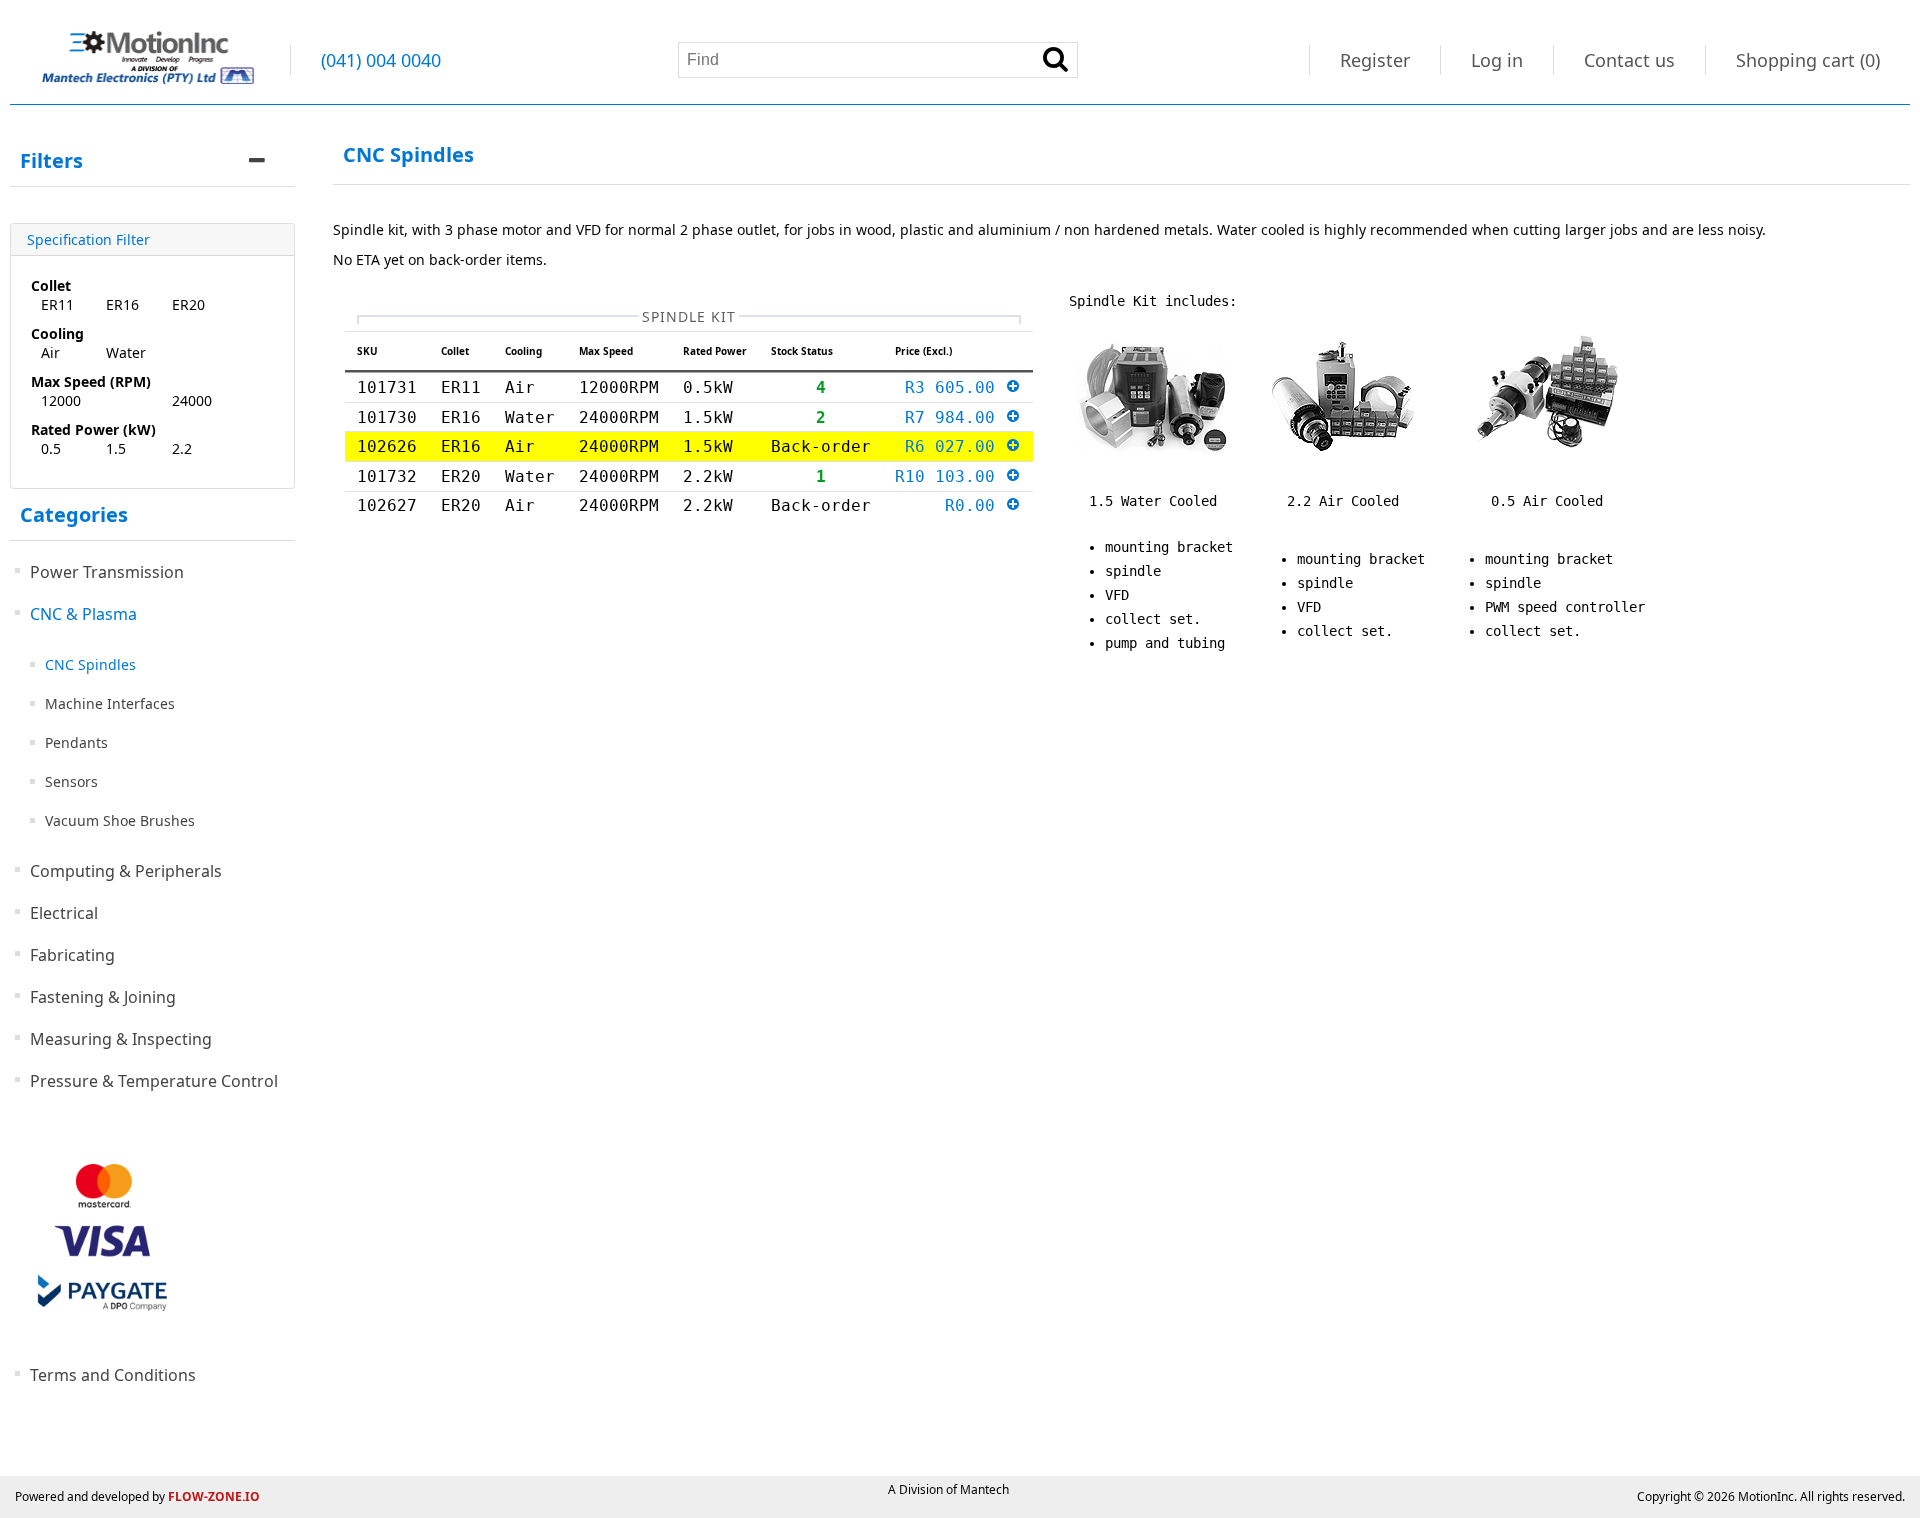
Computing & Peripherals (126, 871)
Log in (1497, 60)
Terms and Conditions (113, 1375)
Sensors (71, 781)
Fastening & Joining (103, 997)
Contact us (1629, 60)
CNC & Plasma (83, 614)
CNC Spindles (90, 664)
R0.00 (975, 505)
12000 (61, 400)
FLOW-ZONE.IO (214, 1496)
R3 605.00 (955, 387)
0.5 (51, 448)
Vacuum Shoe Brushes (120, 820)
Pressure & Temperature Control (154, 1081)
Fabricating (72, 955)
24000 (192, 400)
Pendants (76, 742)
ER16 (122, 304)
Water (126, 352)
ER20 (188, 304)
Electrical (64, 913)
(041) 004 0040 (381, 60)
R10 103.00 (950, 476)
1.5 (116, 448)
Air (50, 352)
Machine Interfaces (110, 703)
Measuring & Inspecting (121, 1039)
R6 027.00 (955, 446)
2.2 (182, 448)
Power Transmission (107, 572)
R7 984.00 (955, 417)
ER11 (57, 304)
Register (1375, 60)
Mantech (984, 1489)
